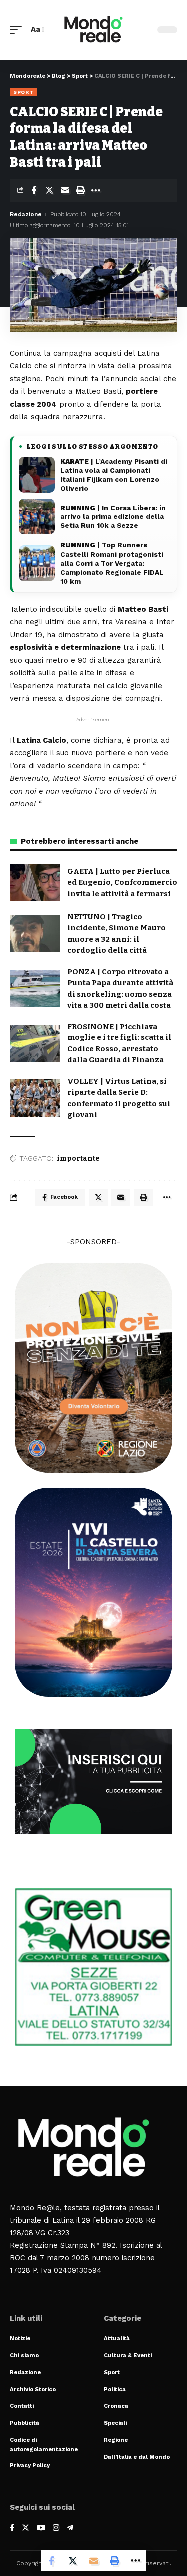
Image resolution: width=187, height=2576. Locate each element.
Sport (24, 92)
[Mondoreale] (94, 30)
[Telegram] (70, 2528)
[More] (96, 190)
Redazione (26, 214)
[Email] (65, 190)
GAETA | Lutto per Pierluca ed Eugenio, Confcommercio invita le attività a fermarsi (122, 882)
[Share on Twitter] (49, 190)
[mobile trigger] (18, 30)
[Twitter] (26, 2528)
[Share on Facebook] (34, 190)
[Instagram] (56, 2528)
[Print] (80, 190)
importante (78, 1159)
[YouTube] (41, 2528)
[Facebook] (12, 2528)
